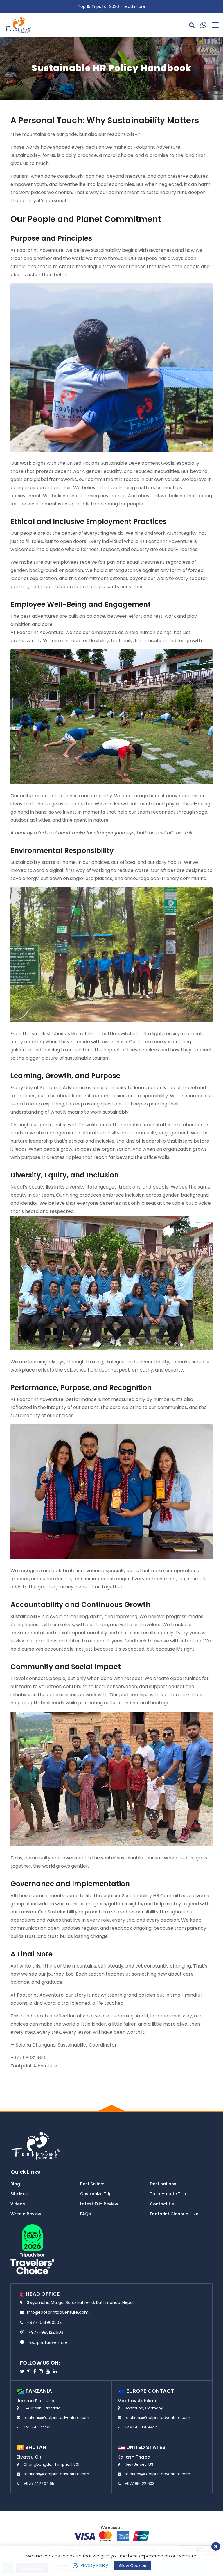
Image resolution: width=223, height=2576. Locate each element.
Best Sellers (92, 2184)
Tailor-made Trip (168, 2194)
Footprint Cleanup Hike (174, 2214)
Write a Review (26, 2214)
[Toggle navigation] (213, 25)
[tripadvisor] (32, 2249)
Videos (18, 2204)
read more (134, 6)
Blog (15, 2184)
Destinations (163, 2184)
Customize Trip (96, 2194)
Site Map (19, 2194)
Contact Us (162, 2204)
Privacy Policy (94, 2565)
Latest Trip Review (99, 2204)
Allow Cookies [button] (132, 2566)
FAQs (86, 2214)
